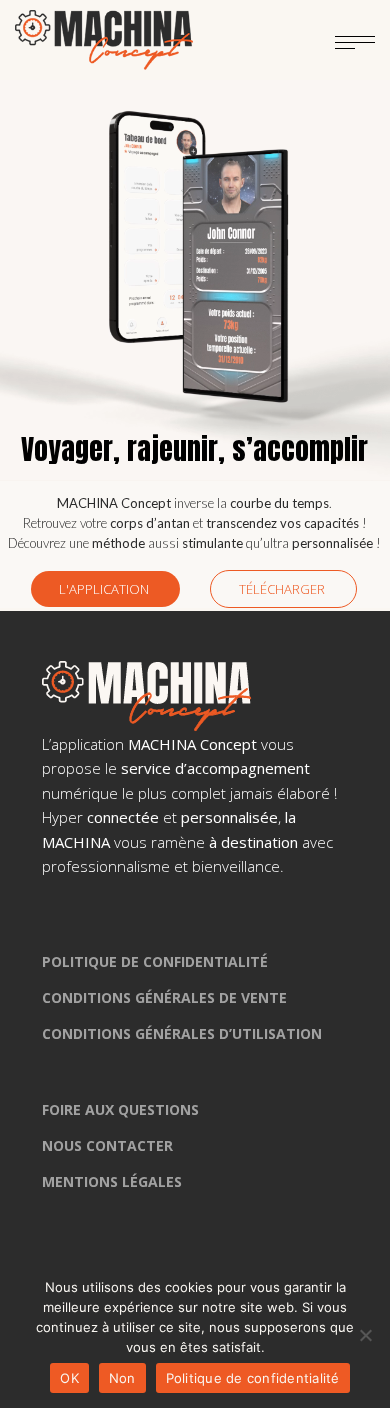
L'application (105, 589)
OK (69, 1378)
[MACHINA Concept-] (104, 40)
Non (122, 1378)
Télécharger (283, 589)
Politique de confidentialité (253, 1378)
